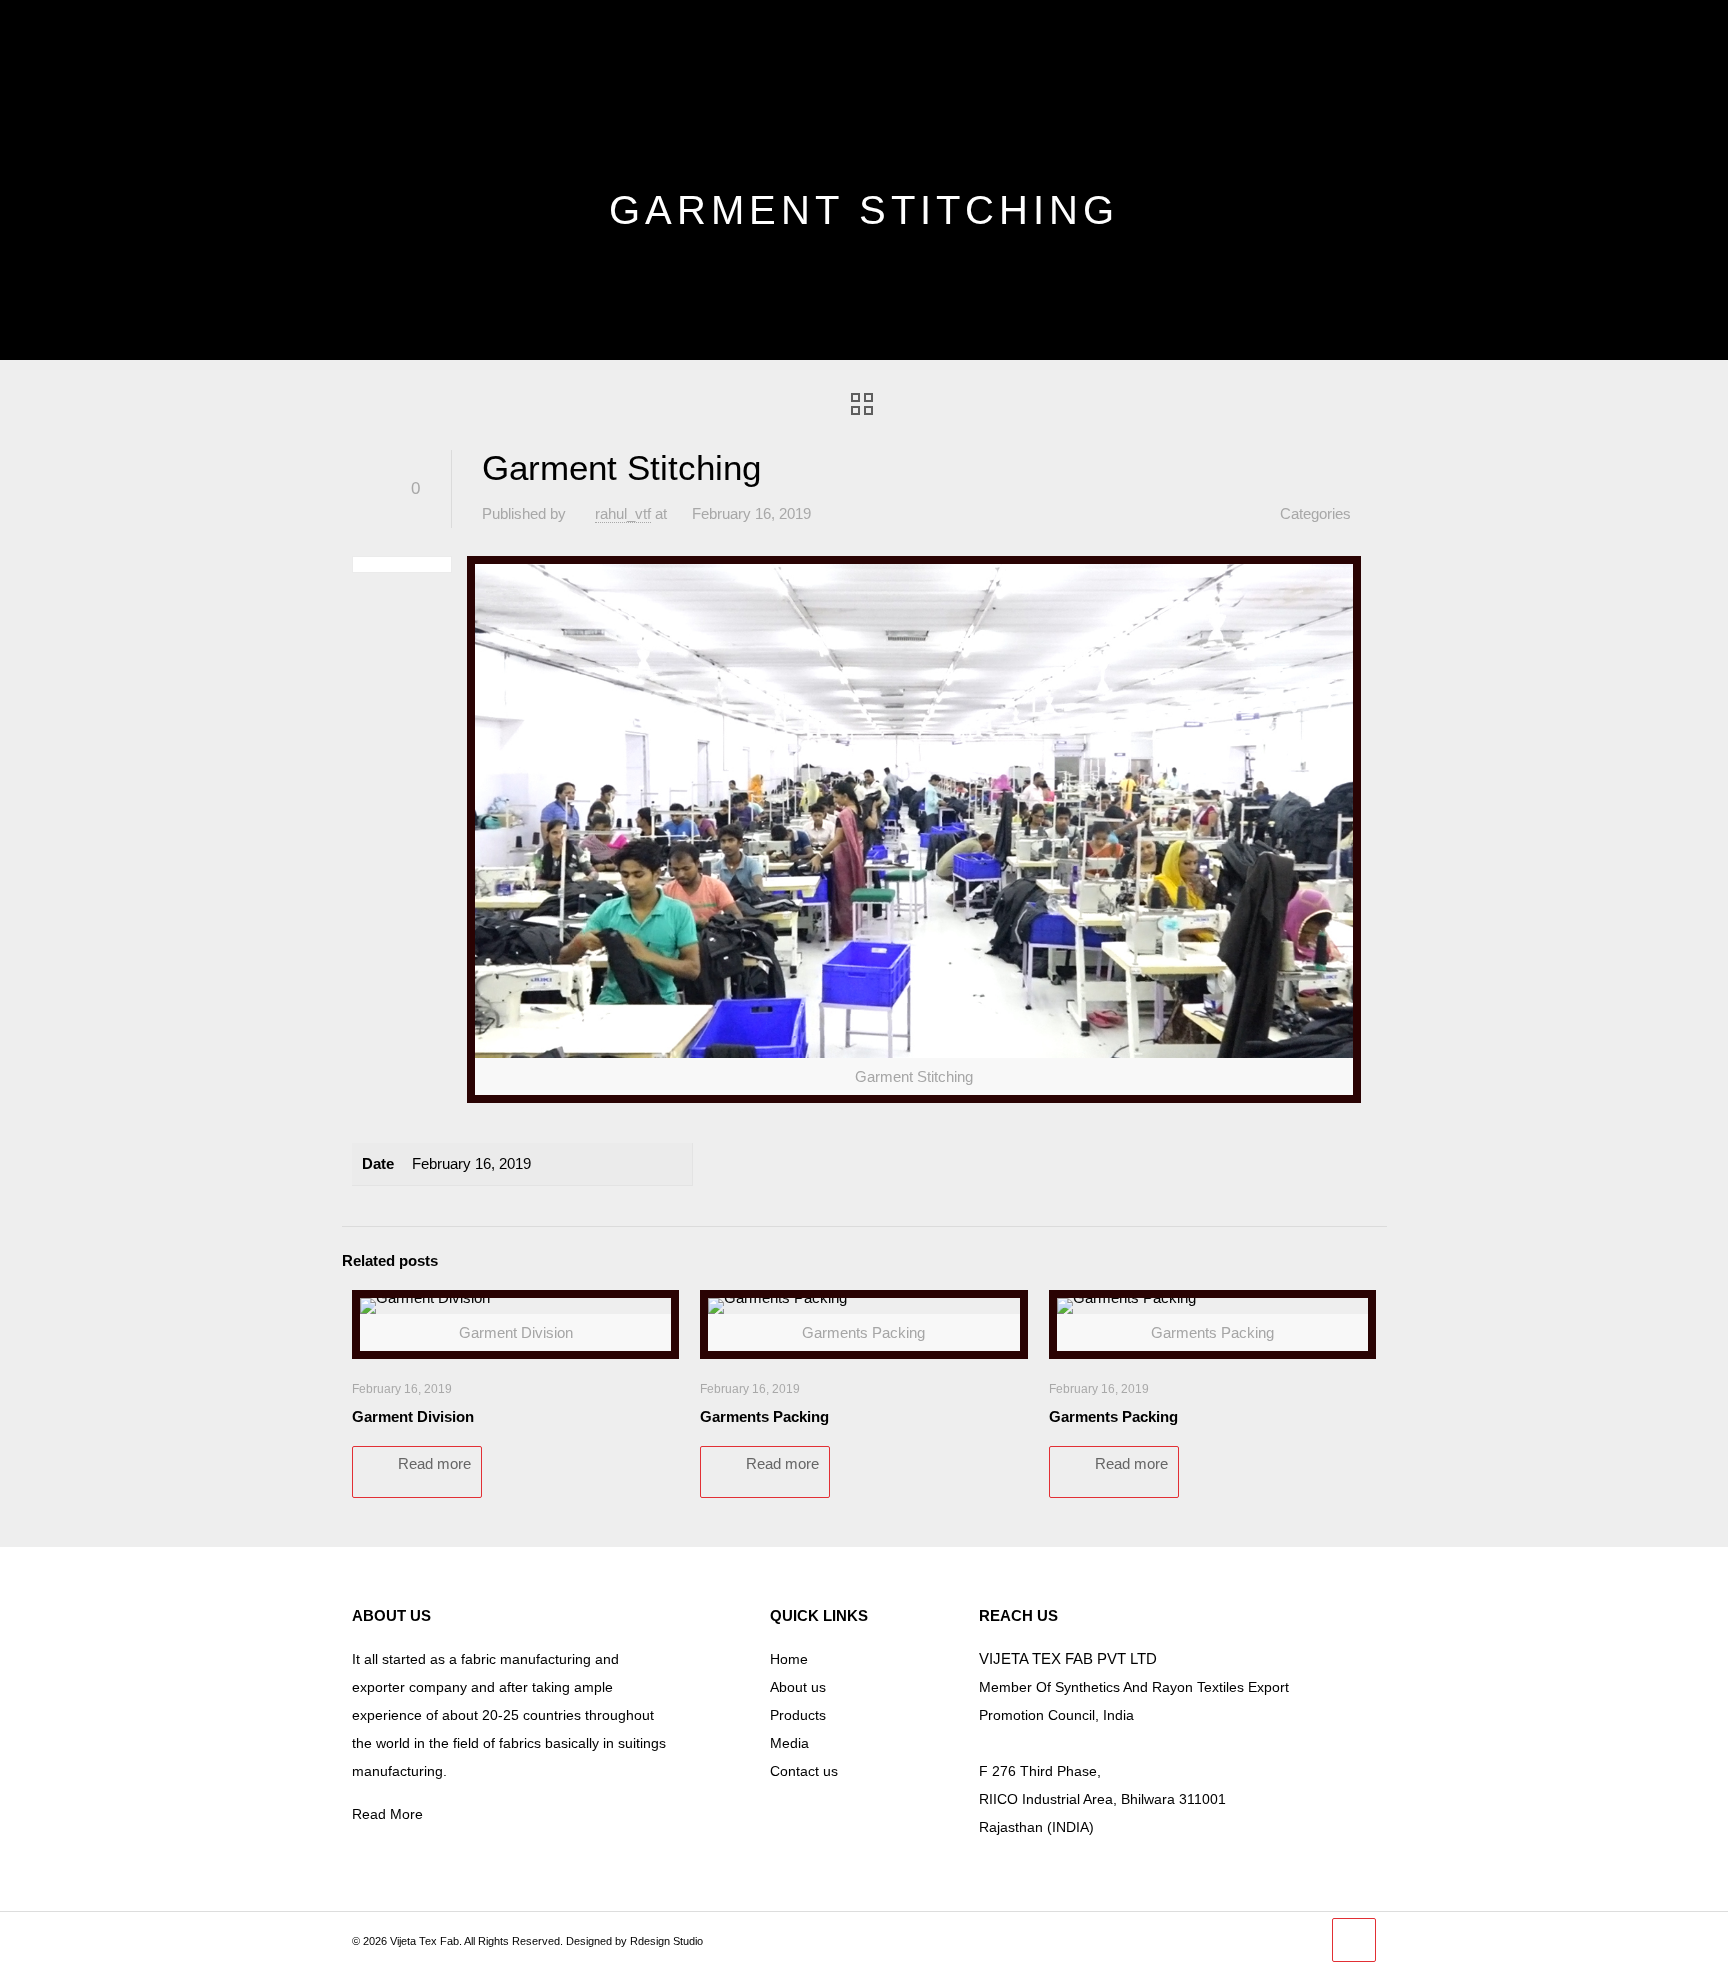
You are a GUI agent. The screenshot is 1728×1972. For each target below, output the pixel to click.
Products (798, 1715)
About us (798, 1687)
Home (789, 1659)
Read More (387, 1814)
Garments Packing (764, 1416)
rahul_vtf (623, 513)
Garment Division (413, 1416)
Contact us (804, 1771)
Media (789, 1743)
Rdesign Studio (666, 1941)
